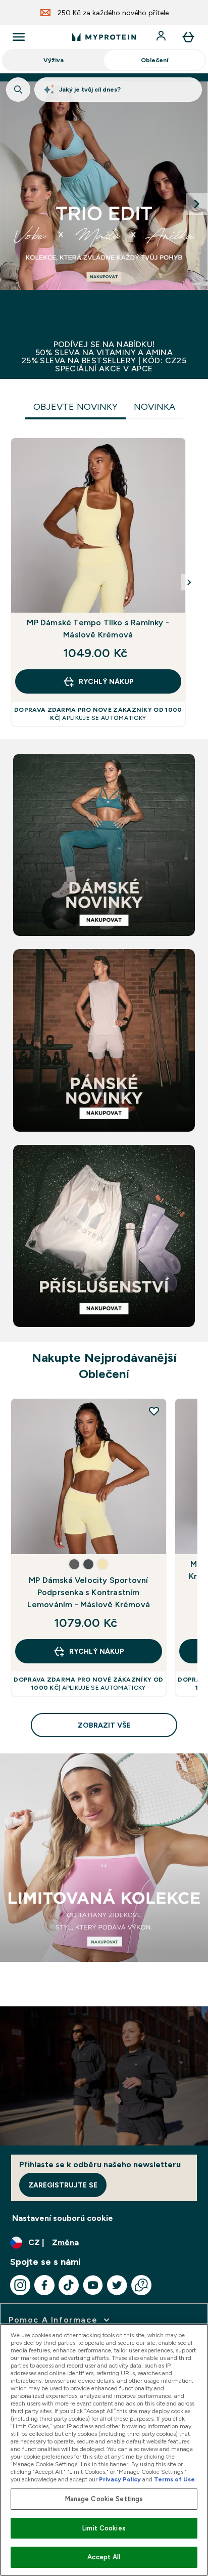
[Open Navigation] (19, 37)
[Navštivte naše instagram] (20, 2285)
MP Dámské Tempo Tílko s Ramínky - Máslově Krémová (98, 629)
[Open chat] (141, 2285)
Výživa (54, 60)
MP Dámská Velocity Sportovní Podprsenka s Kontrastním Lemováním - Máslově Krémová (89, 1592)
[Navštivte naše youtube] (93, 2285)
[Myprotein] (104, 204)
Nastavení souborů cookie (63, 2218)
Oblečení (154, 60)
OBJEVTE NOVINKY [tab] (75, 407)
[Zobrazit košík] (188, 37)
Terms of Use (174, 2479)
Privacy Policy (120, 2479)
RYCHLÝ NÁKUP (106, 681)
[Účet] (162, 37)
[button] (74, 1564)
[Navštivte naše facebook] (44, 2285)
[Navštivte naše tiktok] (69, 2285)
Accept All (104, 2557)
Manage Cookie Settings (104, 2499)
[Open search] (18, 90)
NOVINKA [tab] (154, 407)
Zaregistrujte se (63, 2185)
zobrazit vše (104, 1725)
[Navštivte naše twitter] (117, 2285)
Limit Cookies (104, 2528)
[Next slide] (197, 204)
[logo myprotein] (104, 37)
